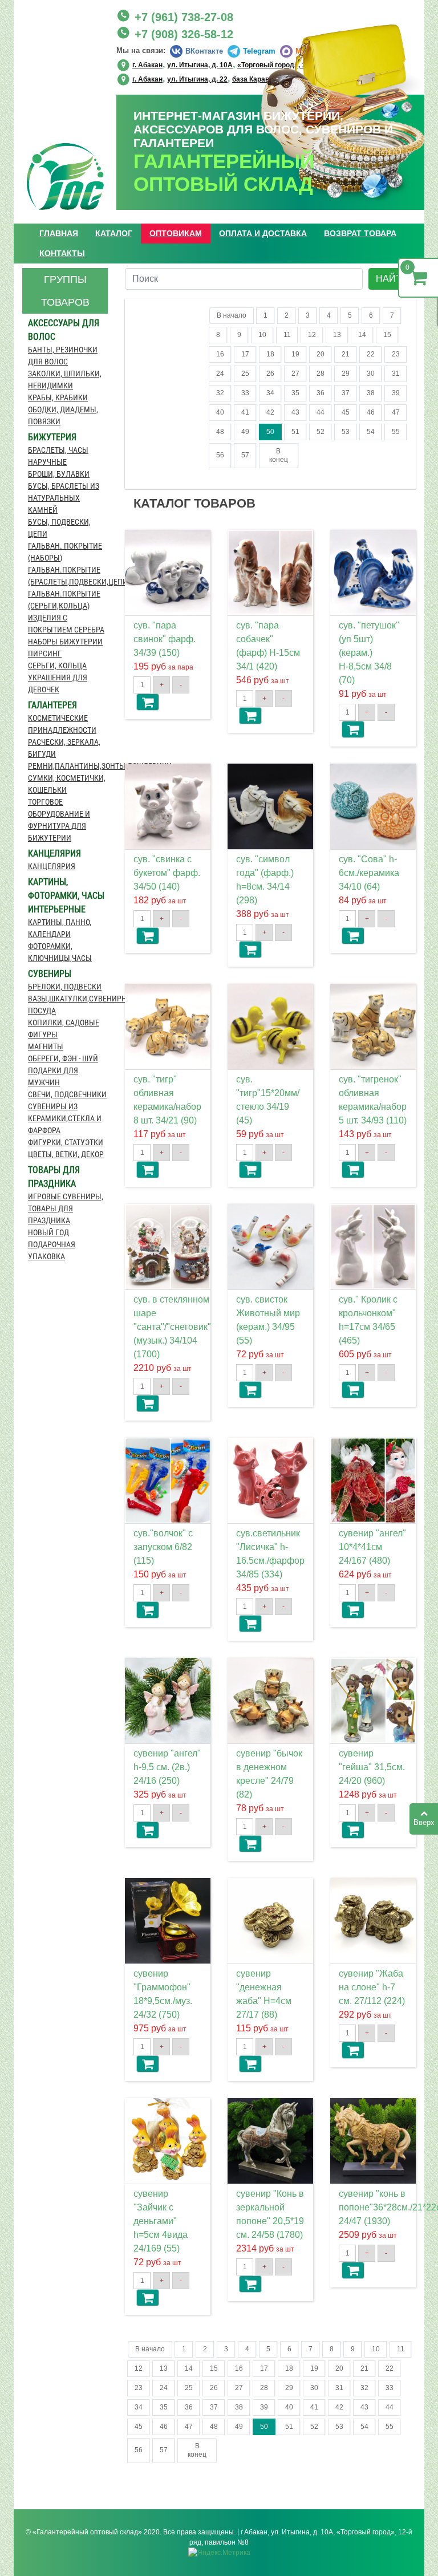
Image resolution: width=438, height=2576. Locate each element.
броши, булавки (59, 474)
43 (295, 412)
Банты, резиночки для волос (63, 356)
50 (270, 432)
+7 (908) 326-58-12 (184, 34)
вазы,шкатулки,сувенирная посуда (68, 1005)
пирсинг (45, 654)
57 (245, 455)
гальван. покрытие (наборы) (65, 552)
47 (396, 412)
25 (245, 374)
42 (270, 412)
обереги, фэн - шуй (63, 1058)
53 (346, 432)
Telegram (259, 51)
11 (287, 335)
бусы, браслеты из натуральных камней (64, 498)
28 (321, 374)
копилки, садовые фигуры (64, 1029)
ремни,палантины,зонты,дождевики (68, 766)
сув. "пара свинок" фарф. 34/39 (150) (165, 639)
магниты (46, 1046)
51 (295, 432)
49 (245, 432)
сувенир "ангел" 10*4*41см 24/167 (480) (372, 1547)
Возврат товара (360, 233)
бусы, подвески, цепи (59, 528)
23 (396, 354)
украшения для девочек (58, 683)
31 (396, 374)
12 (312, 335)
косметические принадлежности (62, 724)
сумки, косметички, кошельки (67, 784)
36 (321, 393)
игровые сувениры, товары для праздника (66, 1208)
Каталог (114, 233)
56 (220, 455)
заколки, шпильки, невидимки (65, 380)
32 (220, 393)
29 (346, 374)
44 (321, 412)
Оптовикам (176, 233)
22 (371, 354)
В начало (232, 315)
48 (220, 432)
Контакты (62, 253)
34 (270, 393)
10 (262, 335)
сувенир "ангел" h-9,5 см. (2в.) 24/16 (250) (167, 1767)
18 (270, 354)
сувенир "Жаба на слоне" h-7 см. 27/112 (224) (372, 1987)
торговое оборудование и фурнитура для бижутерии (59, 820)
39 (396, 393)
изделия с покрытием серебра (66, 624)
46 (371, 412)
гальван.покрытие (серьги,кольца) (64, 600)
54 (371, 432)
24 (220, 374)
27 (295, 374)
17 (245, 354)
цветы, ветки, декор (66, 1154)
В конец (279, 455)
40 (220, 412)
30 (371, 374)
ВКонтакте (204, 51)
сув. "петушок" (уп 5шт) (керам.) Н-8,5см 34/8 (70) (369, 653)
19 (295, 354)
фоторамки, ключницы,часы (60, 952)
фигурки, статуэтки (66, 1142)
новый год (48, 1232)
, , (221, 78)
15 (387, 335)
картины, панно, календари (60, 928)
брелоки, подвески (65, 987)
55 (396, 432)
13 (337, 335)
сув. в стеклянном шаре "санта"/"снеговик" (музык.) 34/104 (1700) (172, 1327)
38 (371, 393)
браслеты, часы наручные (58, 456)
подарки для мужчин (53, 1076)
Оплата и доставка (263, 233)
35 (295, 393)
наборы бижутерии (65, 642)
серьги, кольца (57, 666)
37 (346, 393)
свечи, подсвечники (67, 1094)
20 (321, 354)
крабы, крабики (58, 397)
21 (346, 354)
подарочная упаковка (52, 1250)
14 (362, 335)
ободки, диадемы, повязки (63, 415)
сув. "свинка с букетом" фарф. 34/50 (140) (167, 873)
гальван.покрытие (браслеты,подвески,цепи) (68, 576)
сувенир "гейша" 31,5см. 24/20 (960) (372, 1767)
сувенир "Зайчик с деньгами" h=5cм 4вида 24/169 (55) (161, 2221)
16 (220, 354)
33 (245, 393)
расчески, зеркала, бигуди (64, 748)
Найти (392, 279)
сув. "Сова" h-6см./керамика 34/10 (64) (369, 873)
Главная (59, 233)
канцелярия (52, 866)
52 (321, 432)
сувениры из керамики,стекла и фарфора (65, 1118)
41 (245, 412)
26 (270, 374)
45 (346, 412)
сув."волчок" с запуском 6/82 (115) (163, 1547)
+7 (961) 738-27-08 (184, 17)
